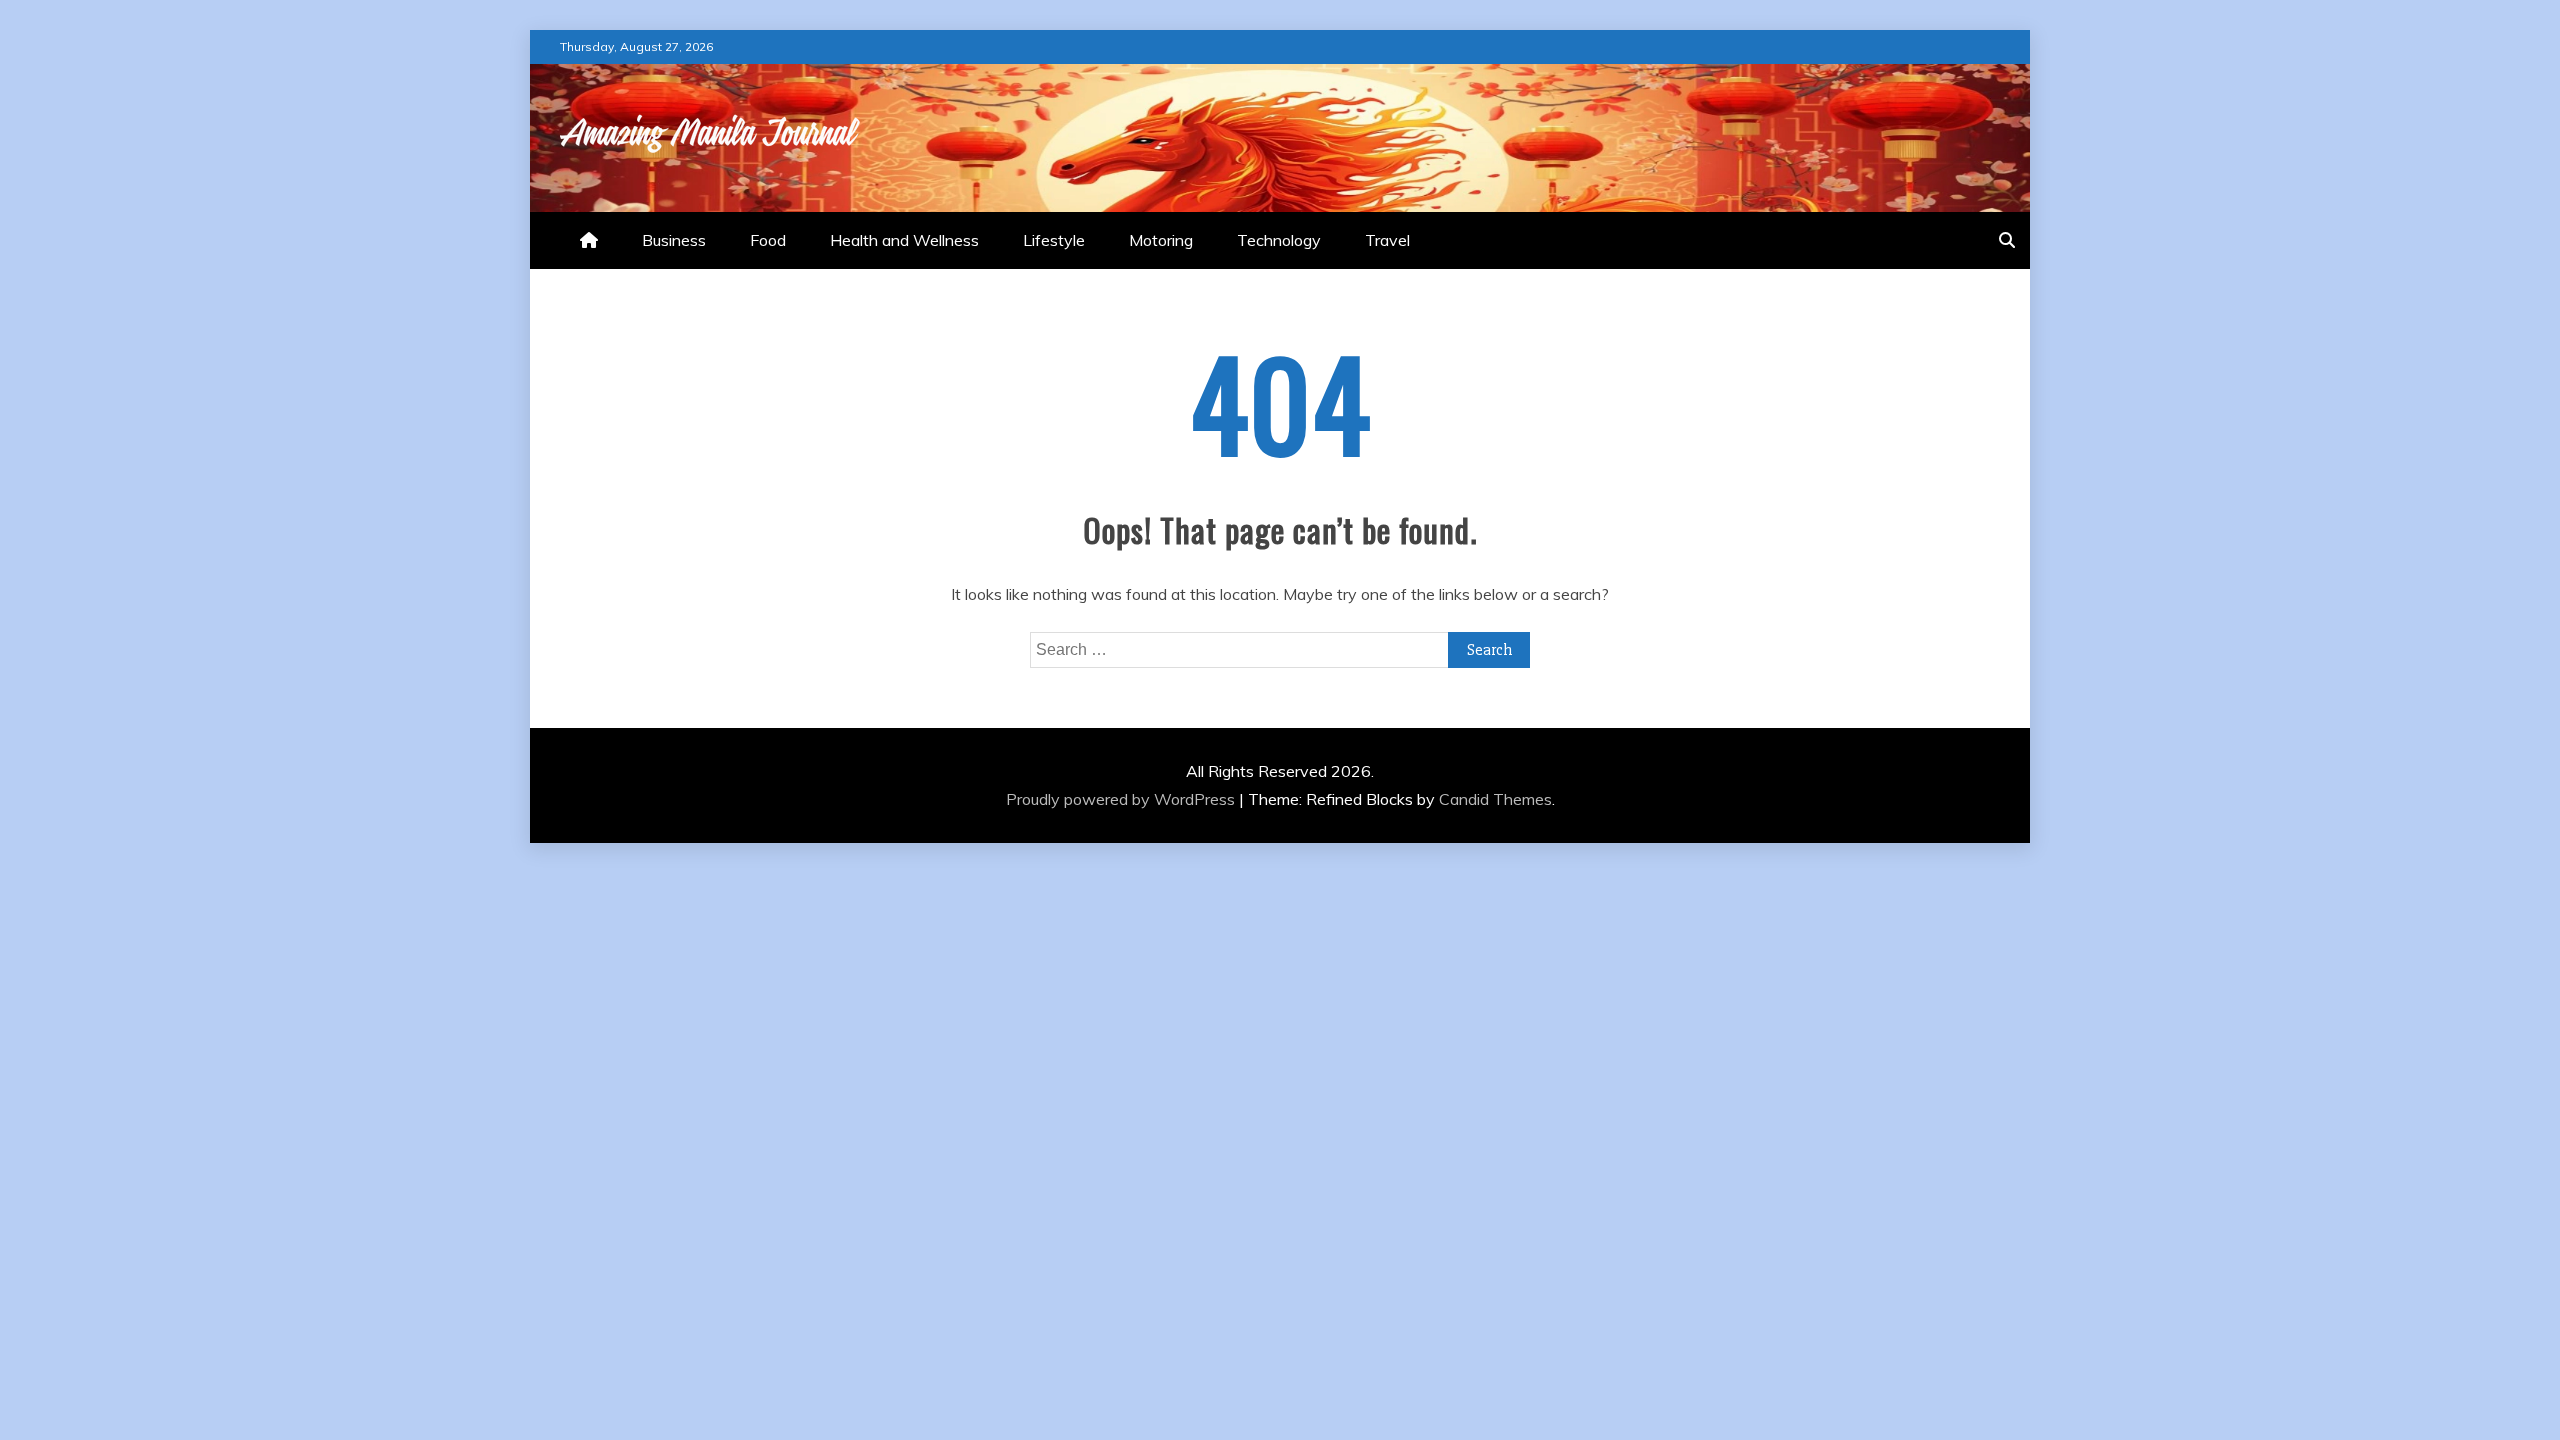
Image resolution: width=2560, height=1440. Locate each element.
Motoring (1161, 240)
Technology (1279, 240)
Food (768, 240)
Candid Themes (1495, 799)
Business (674, 240)
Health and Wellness (904, 240)
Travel (1387, 240)
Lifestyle (1054, 240)
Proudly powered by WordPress (1122, 799)
